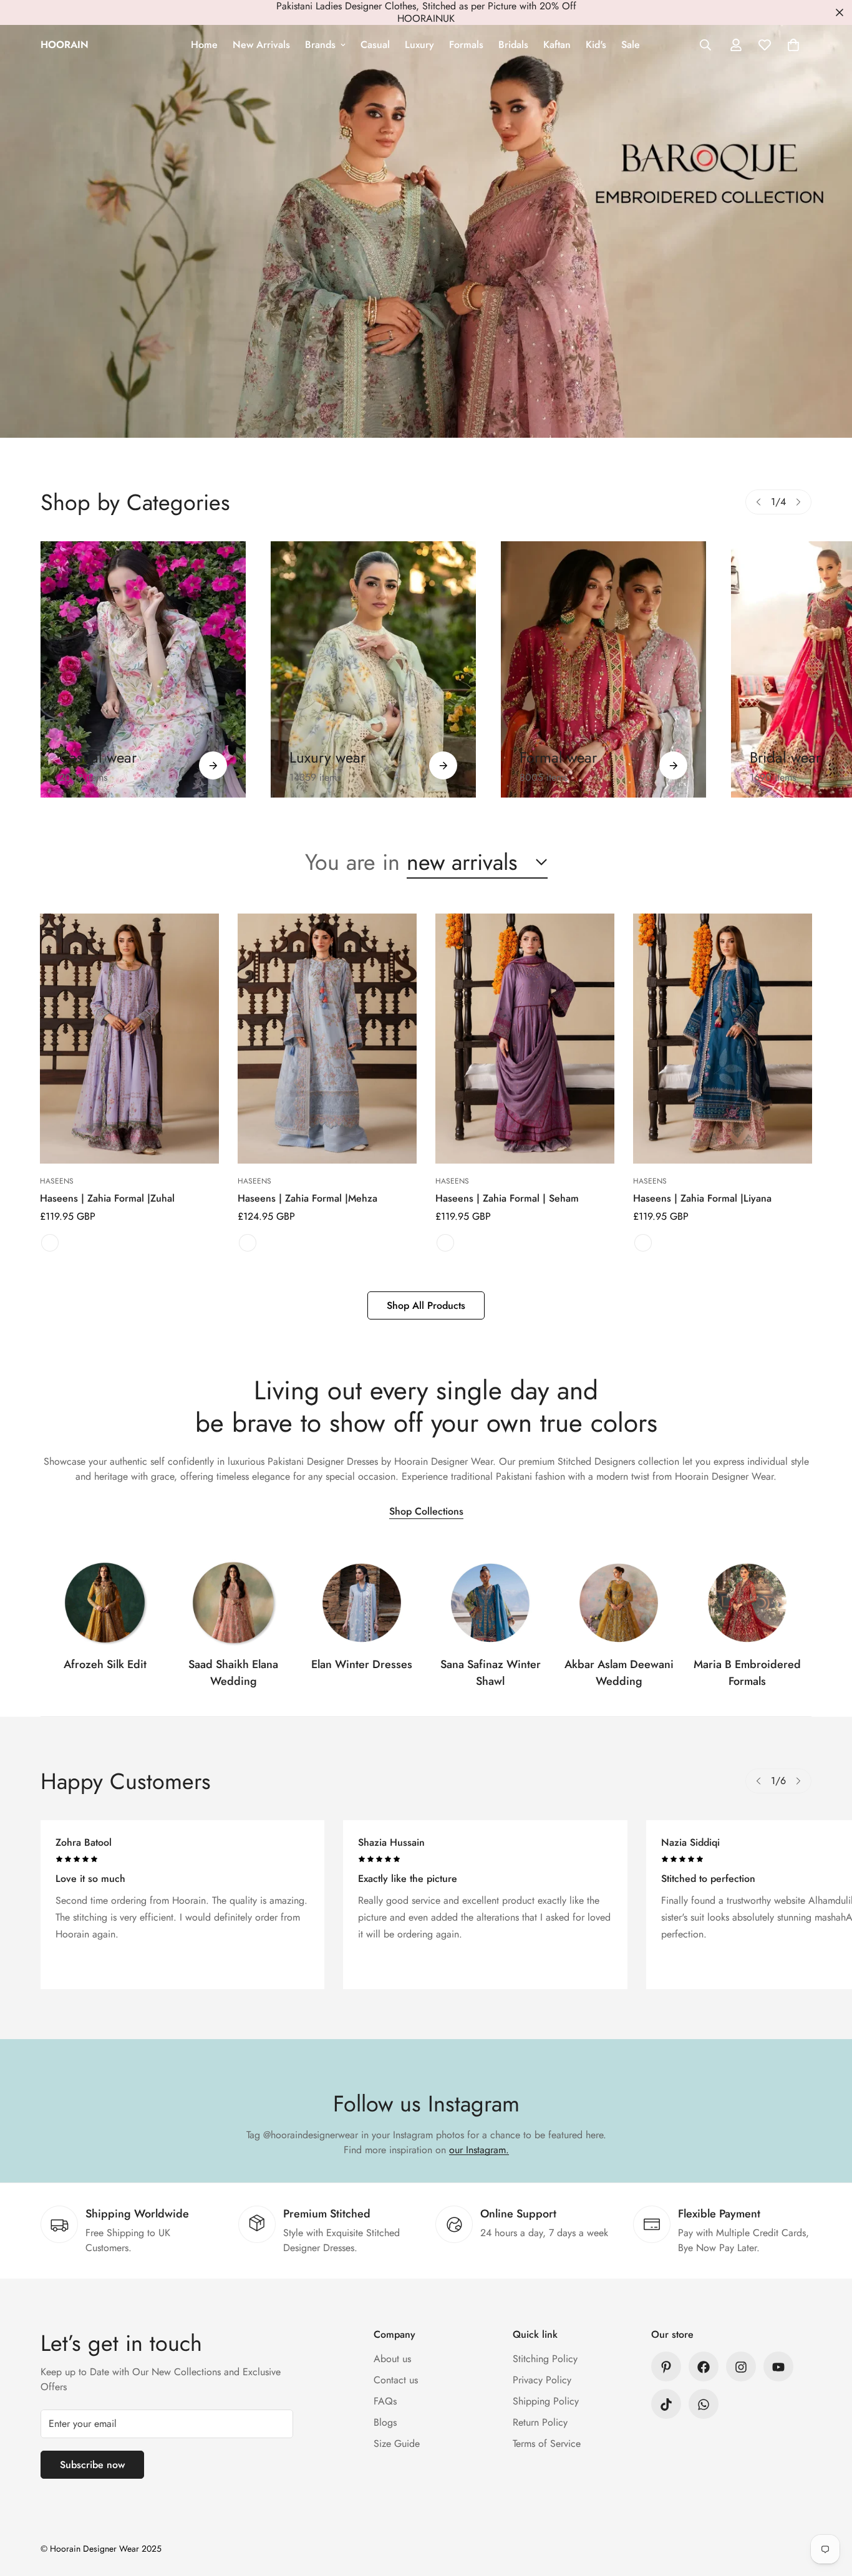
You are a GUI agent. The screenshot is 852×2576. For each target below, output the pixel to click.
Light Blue (248, 1243)
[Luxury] (373, 669)
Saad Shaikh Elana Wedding (233, 1673)
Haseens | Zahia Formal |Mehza (307, 1198)
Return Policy (540, 2423)
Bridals (513, 45)
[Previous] (758, 502)
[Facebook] (704, 2367)
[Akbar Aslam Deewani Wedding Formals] (619, 1603)
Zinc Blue (643, 1243)
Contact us (396, 2381)
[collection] (105, 1603)
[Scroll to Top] (828, 2508)
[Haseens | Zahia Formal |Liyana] (723, 1039)
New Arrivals (261, 45)
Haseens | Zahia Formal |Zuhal (107, 1198)
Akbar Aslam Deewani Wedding (619, 1673)
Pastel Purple (445, 1243)
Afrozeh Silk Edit (105, 1664)
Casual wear (98, 757)
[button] (793, 45)
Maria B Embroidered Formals (747, 1673)
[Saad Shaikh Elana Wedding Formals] (233, 1603)
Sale (631, 45)
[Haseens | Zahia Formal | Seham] (525, 1039)
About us (392, 2359)
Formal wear (558, 757)
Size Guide (397, 2444)
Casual (375, 45)
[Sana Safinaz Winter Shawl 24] (490, 1603)
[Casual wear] (213, 765)
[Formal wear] (673, 765)
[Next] (798, 502)
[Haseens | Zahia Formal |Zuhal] (129, 1039)
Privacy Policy (542, 2381)
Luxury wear (327, 757)
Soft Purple (50, 1243)
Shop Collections (426, 1511)
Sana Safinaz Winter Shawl (491, 1673)
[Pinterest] (666, 2367)
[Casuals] (143, 669)
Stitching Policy (545, 2359)
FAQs (385, 2402)
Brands (320, 45)
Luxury (419, 45)
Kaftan (557, 45)
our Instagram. (479, 2150)
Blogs (385, 2423)
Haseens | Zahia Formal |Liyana (702, 1198)
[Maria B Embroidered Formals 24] (747, 1603)
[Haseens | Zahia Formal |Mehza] (327, 1039)
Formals (466, 45)
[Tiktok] (666, 2405)
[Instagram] (741, 2367)
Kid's (596, 45)
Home (204, 45)
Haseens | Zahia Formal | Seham (507, 1198)
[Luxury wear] (443, 765)
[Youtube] (778, 2367)
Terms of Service (547, 2444)
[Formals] (603, 669)
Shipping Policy (546, 2402)
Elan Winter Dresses (362, 1664)
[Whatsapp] (704, 2405)
